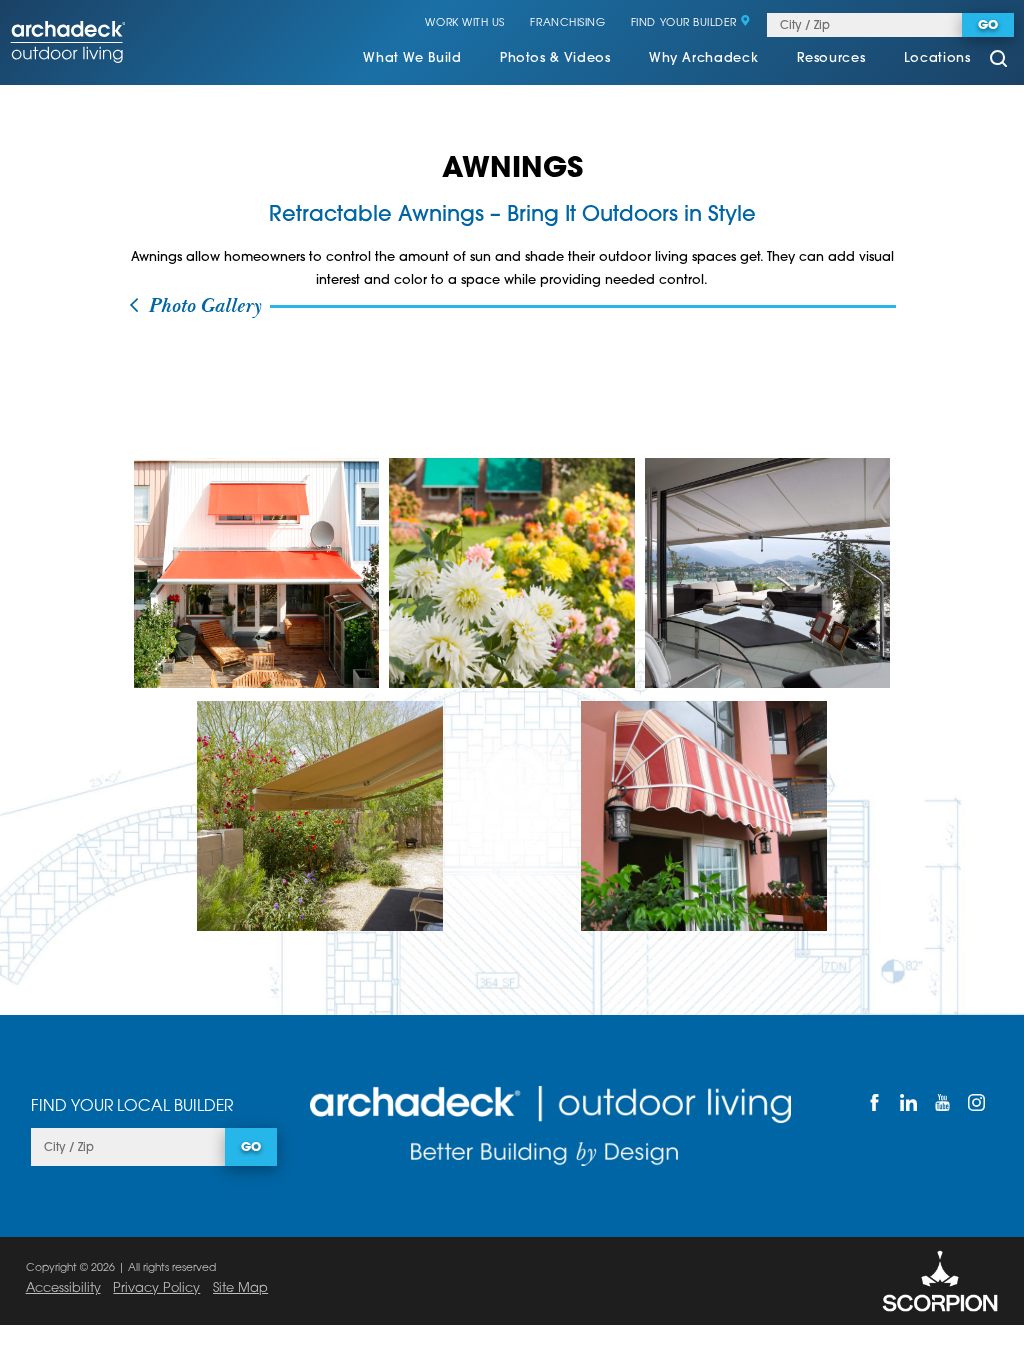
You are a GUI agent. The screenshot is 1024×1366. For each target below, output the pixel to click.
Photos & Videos (555, 59)
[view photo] (257, 573)
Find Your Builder (684, 24)
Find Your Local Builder (132, 1107)
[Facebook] (874, 1103)
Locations (937, 59)
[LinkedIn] (908, 1103)
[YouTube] (942, 1103)
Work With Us (464, 24)
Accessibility (63, 1288)
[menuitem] (412, 61)
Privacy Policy (156, 1288)
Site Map (240, 1288)
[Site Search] (998, 60)
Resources (831, 59)
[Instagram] (976, 1103)
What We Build (412, 59)
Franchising (567, 24)
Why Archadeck (703, 59)
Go (988, 26)
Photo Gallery (201, 306)
